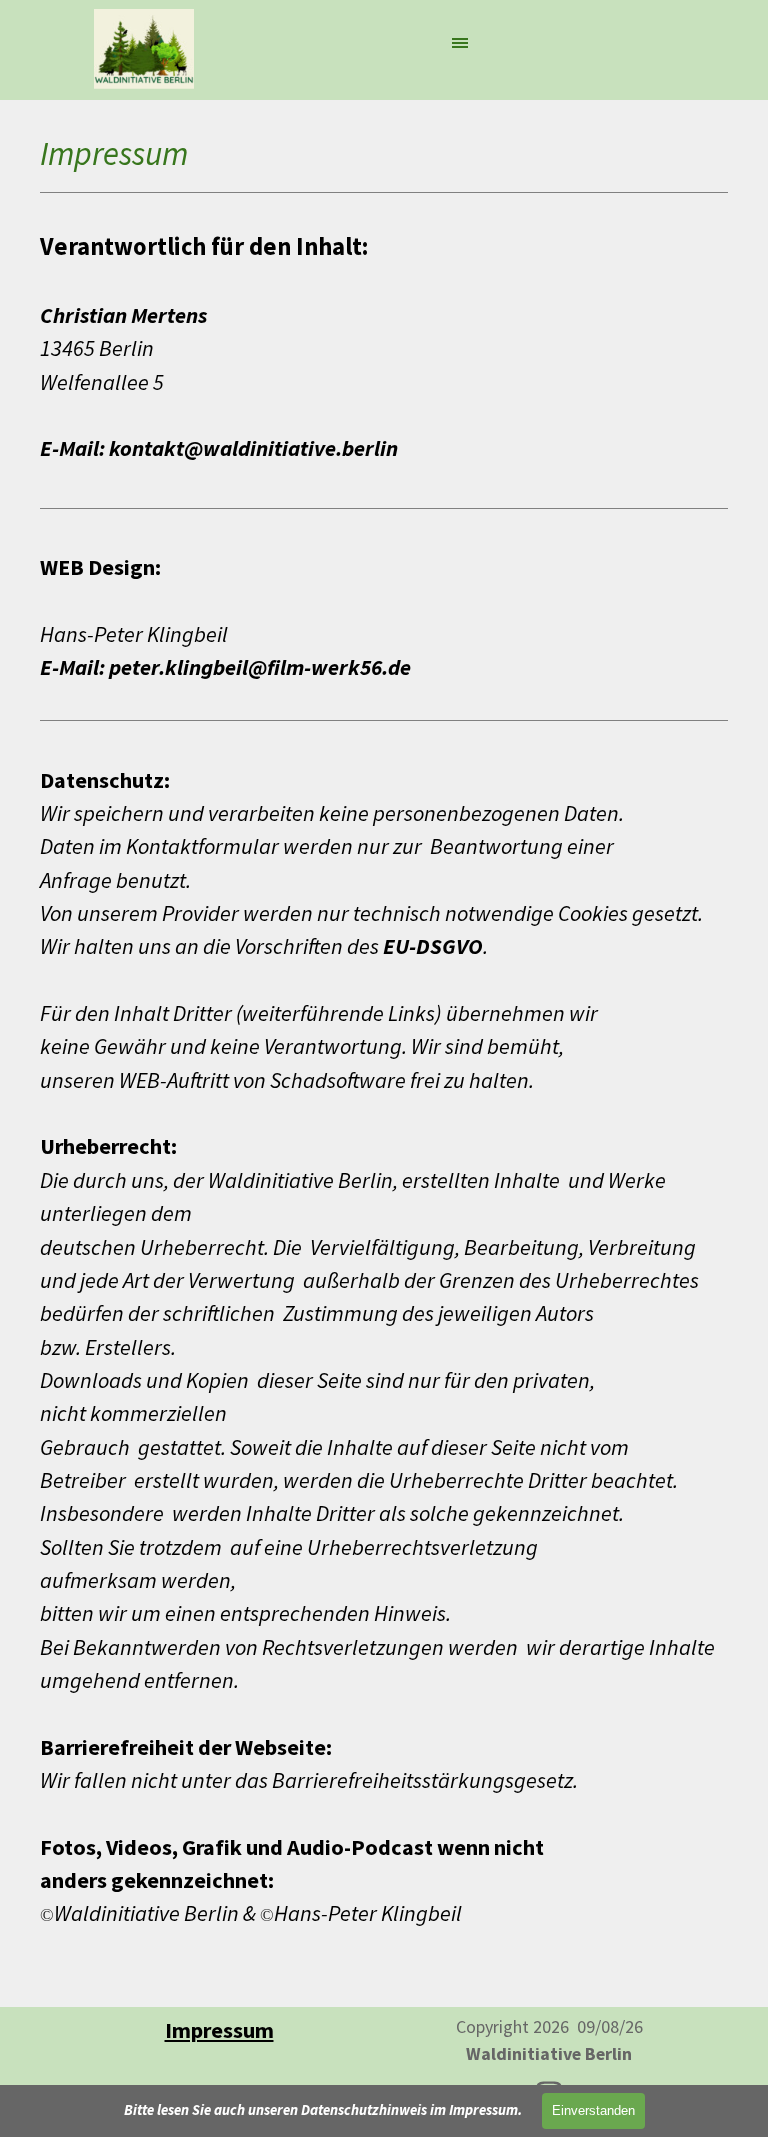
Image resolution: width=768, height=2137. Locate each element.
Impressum (219, 2030)
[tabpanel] (384, 1060)
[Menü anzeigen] (460, 42)
